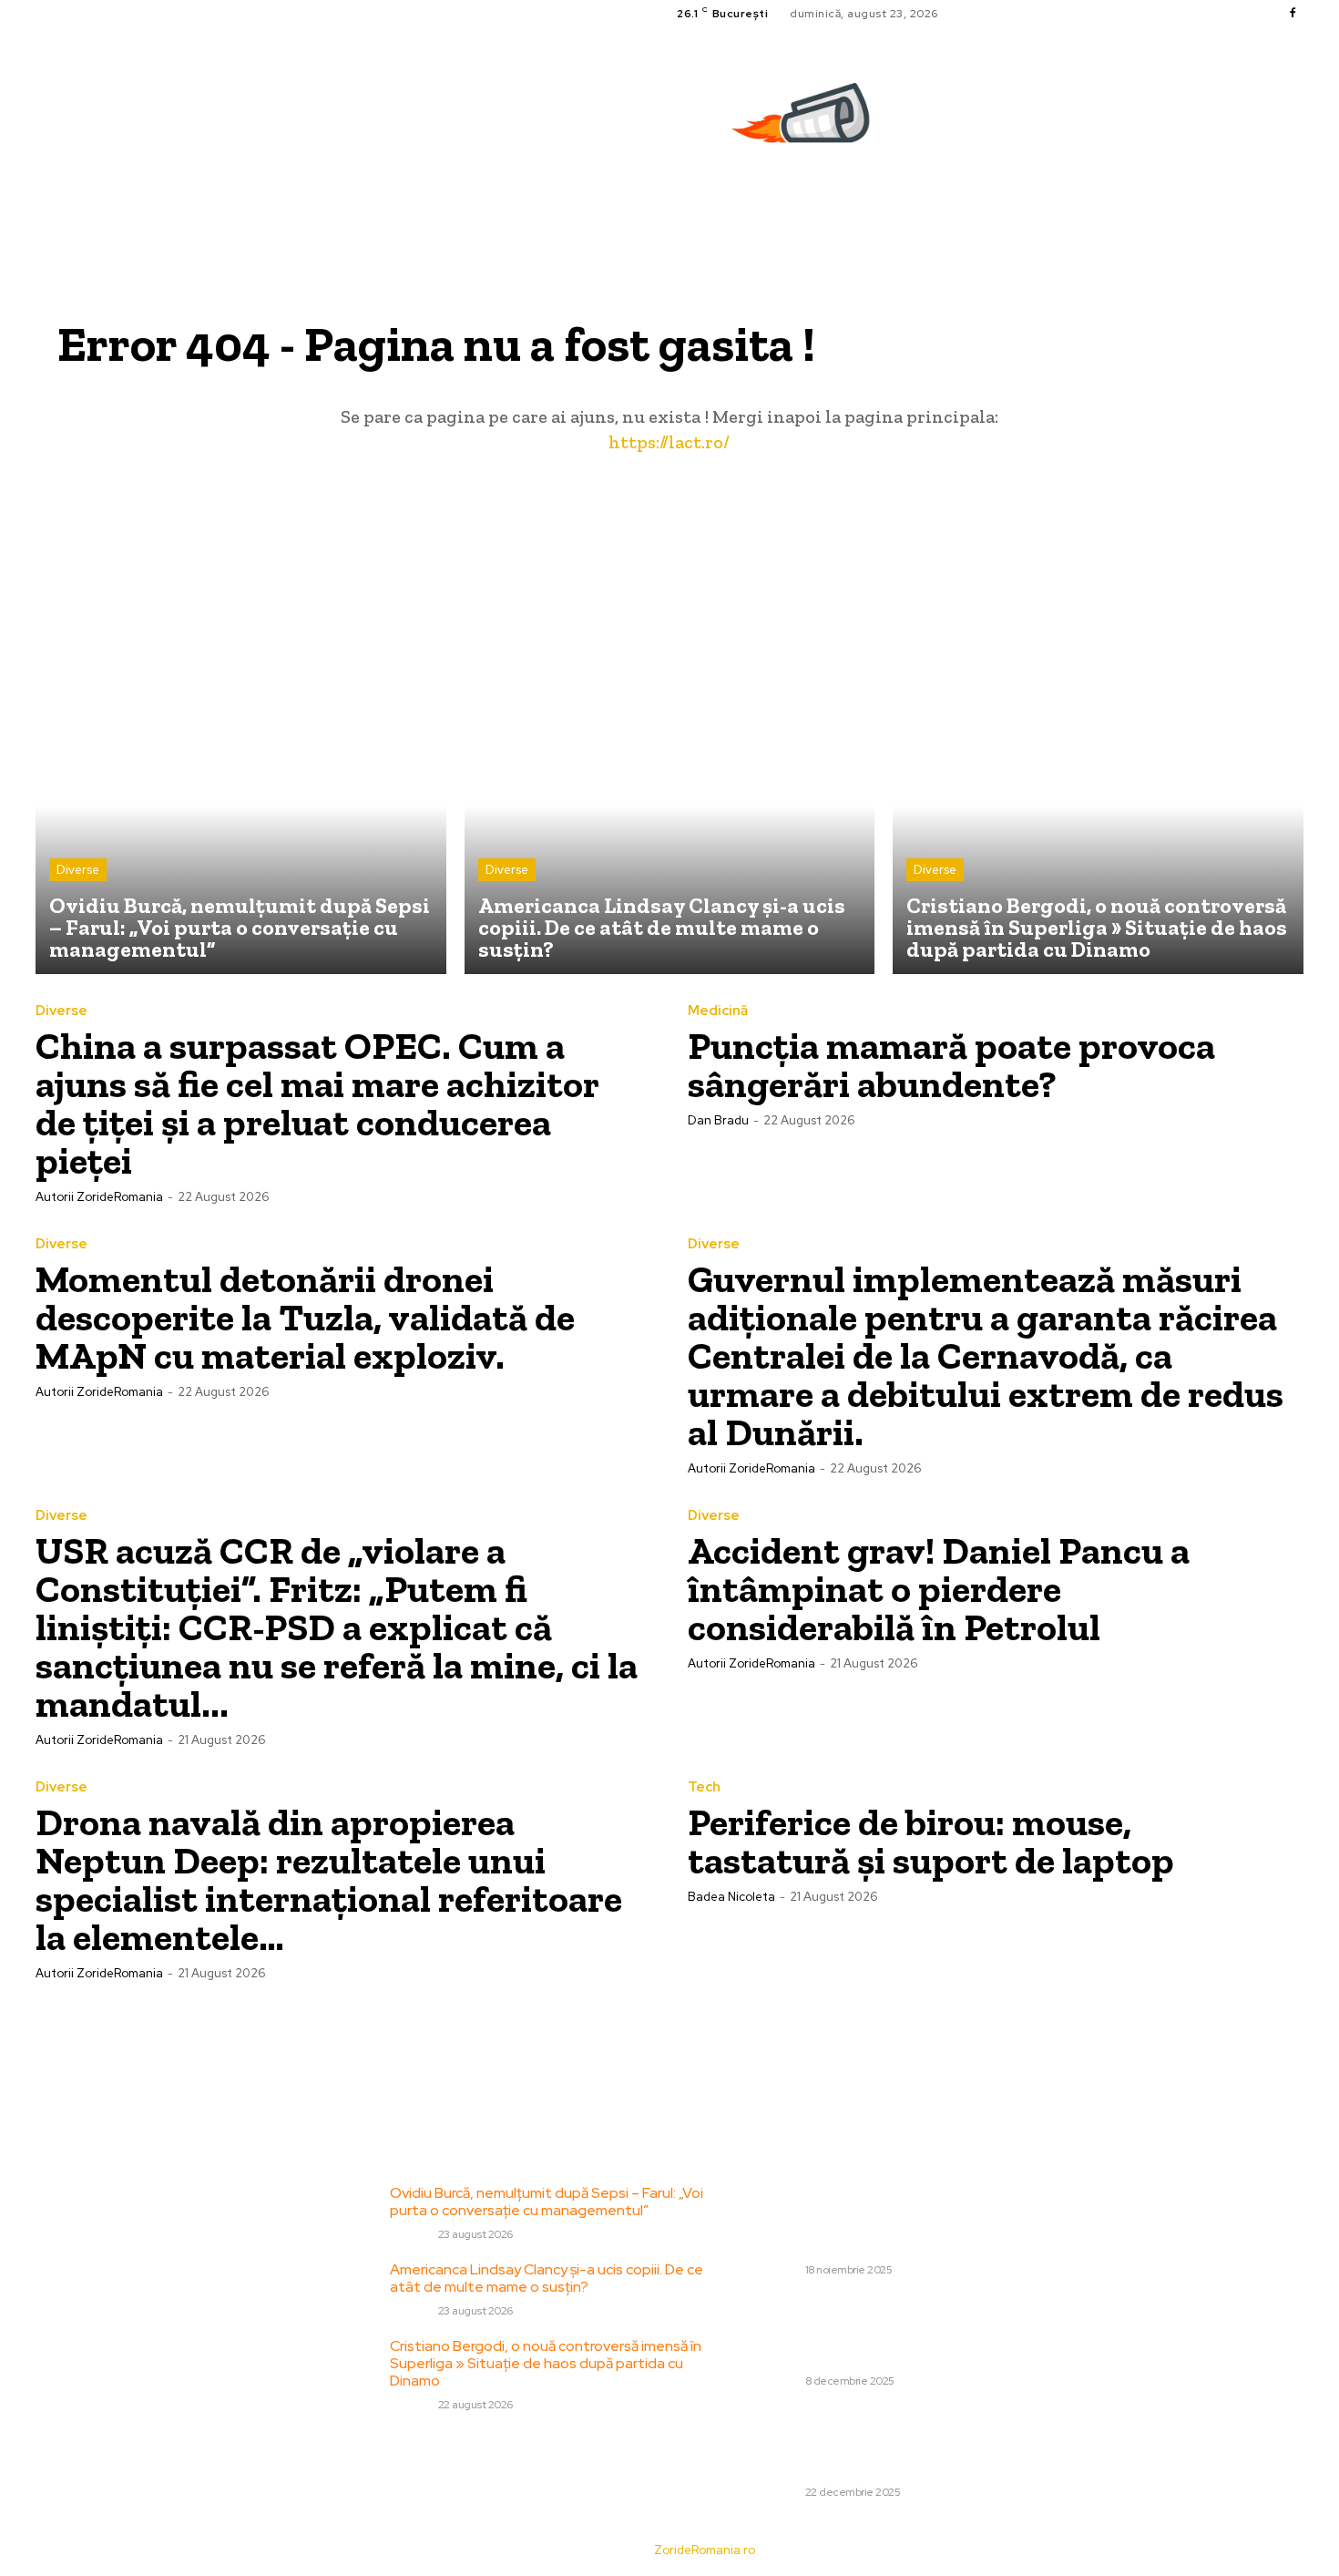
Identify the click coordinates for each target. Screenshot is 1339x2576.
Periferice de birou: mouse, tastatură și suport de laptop (931, 1841)
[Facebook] (1293, 14)
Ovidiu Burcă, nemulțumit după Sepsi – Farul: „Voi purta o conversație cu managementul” (547, 2201)
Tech (704, 1787)
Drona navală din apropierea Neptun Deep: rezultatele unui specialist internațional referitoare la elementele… (329, 1879)
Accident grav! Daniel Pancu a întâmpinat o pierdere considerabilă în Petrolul (939, 1589)
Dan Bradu (718, 1120)
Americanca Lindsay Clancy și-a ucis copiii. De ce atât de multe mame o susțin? (547, 2278)
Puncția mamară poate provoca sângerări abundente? (951, 1065)
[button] (1295, 205)
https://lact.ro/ (669, 442)
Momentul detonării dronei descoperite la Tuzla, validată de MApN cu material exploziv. (305, 1317)
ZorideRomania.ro (705, 2550)
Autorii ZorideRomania (99, 1197)
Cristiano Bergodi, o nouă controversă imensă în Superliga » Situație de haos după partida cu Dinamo (546, 2363)
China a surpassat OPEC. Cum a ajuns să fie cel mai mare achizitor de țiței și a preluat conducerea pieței (317, 1103)
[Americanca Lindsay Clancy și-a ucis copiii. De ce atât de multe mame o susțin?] (670, 770)
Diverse (78, 870)
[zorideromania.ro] (805, 123)
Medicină (718, 1011)
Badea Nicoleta (731, 1897)
